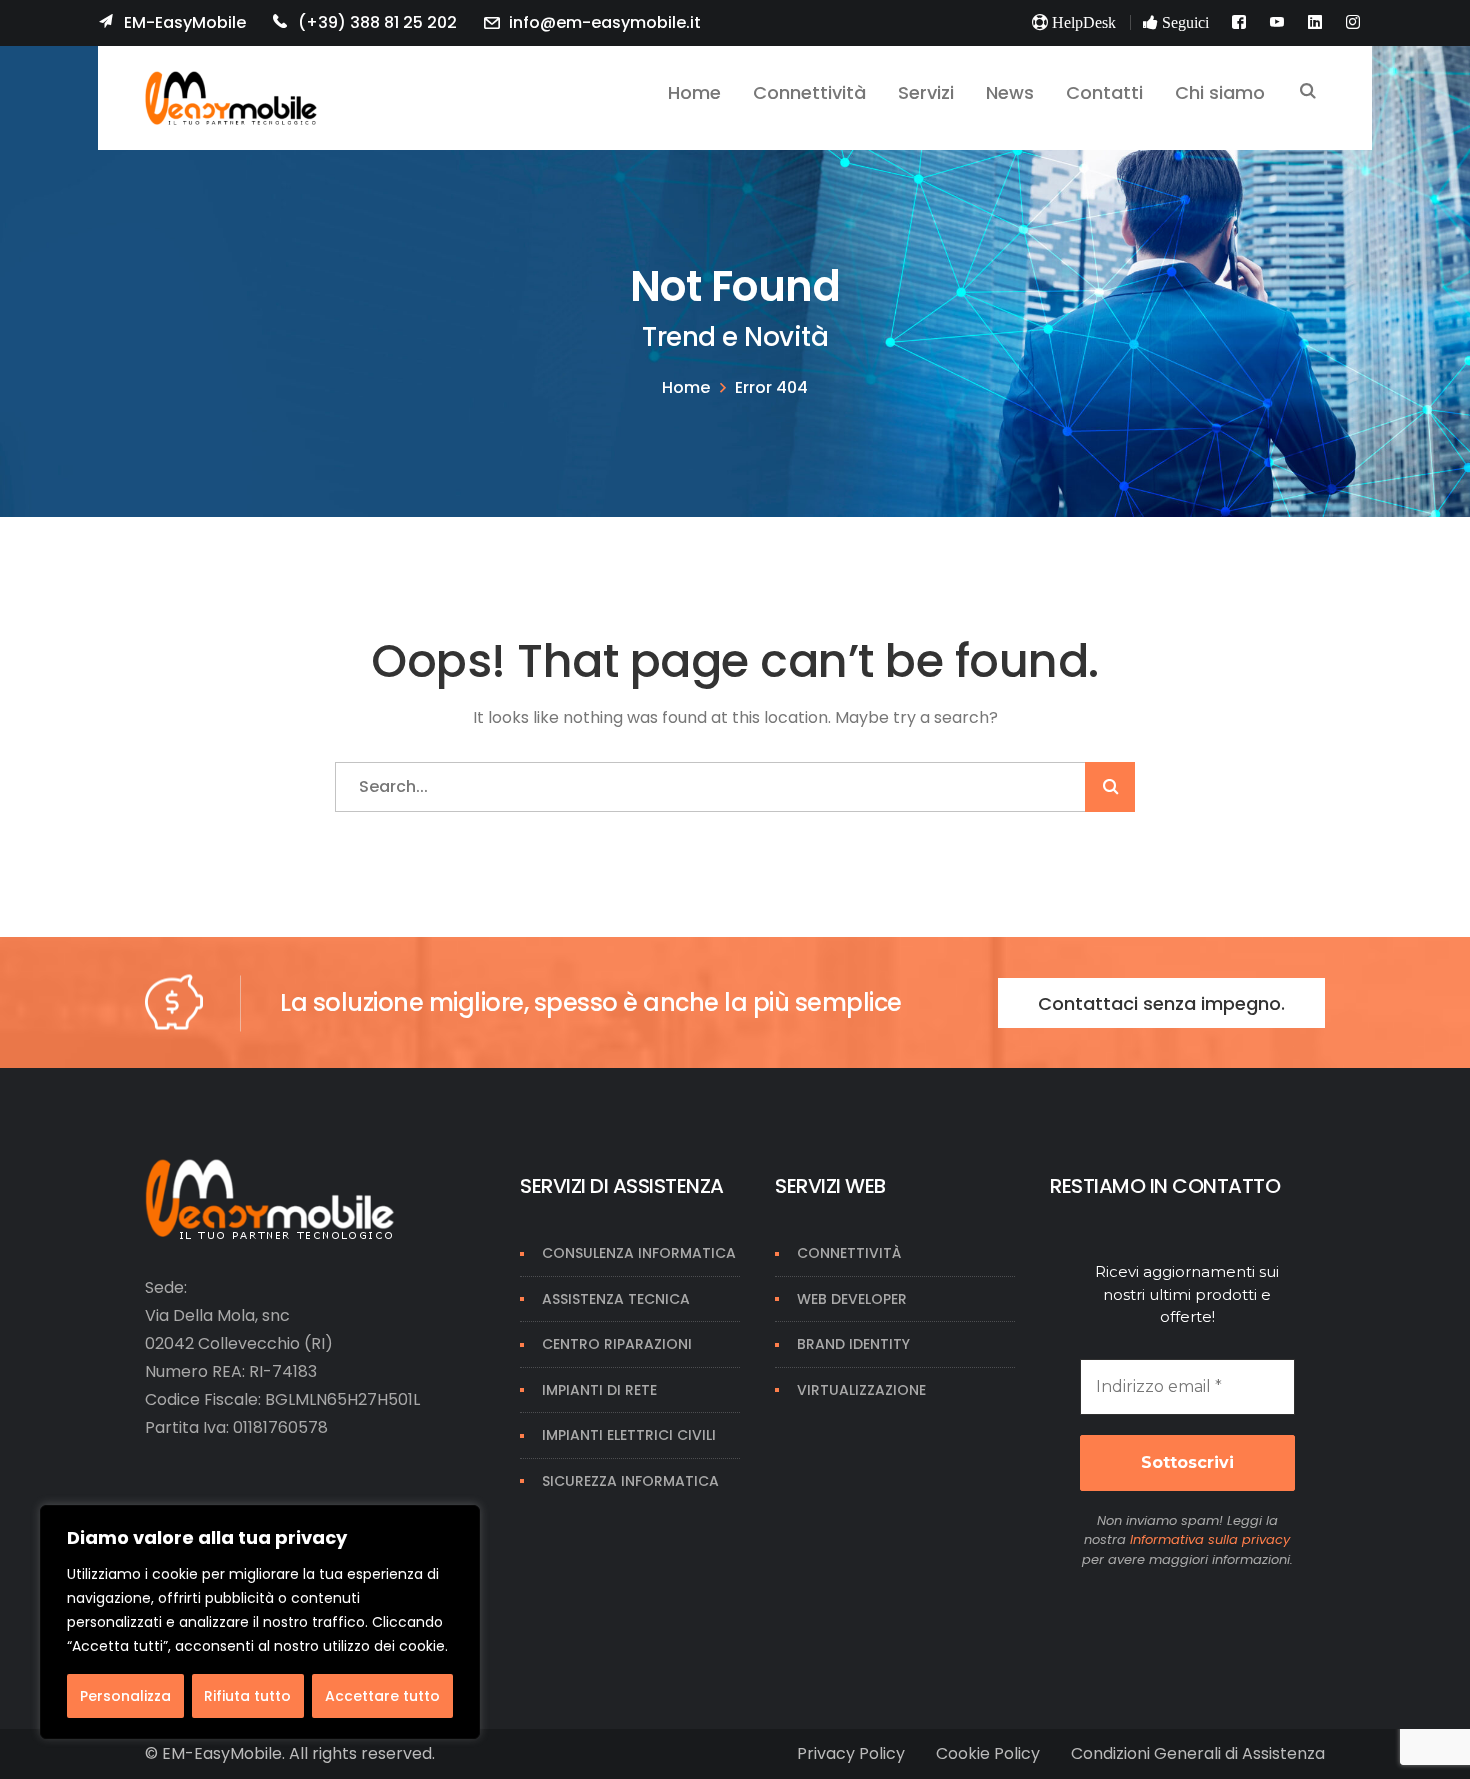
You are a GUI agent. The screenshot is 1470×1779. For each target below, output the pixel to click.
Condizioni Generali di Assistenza (1198, 1753)
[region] (260, 1622)
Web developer (852, 1299)
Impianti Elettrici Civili (629, 1435)
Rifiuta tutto (247, 1696)
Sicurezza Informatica (630, 1481)
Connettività (849, 1253)
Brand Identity (853, 1344)
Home (686, 387)
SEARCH (1308, 93)
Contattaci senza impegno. (1161, 1003)
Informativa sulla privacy (1210, 1539)
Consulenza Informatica (639, 1253)
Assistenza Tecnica (616, 1299)
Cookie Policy (988, 1753)
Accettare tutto (382, 1696)
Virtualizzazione (861, 1390)
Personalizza (125, 1696)
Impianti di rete (599, 1390)
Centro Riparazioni (617, 1344)
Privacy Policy (851, 1753)
